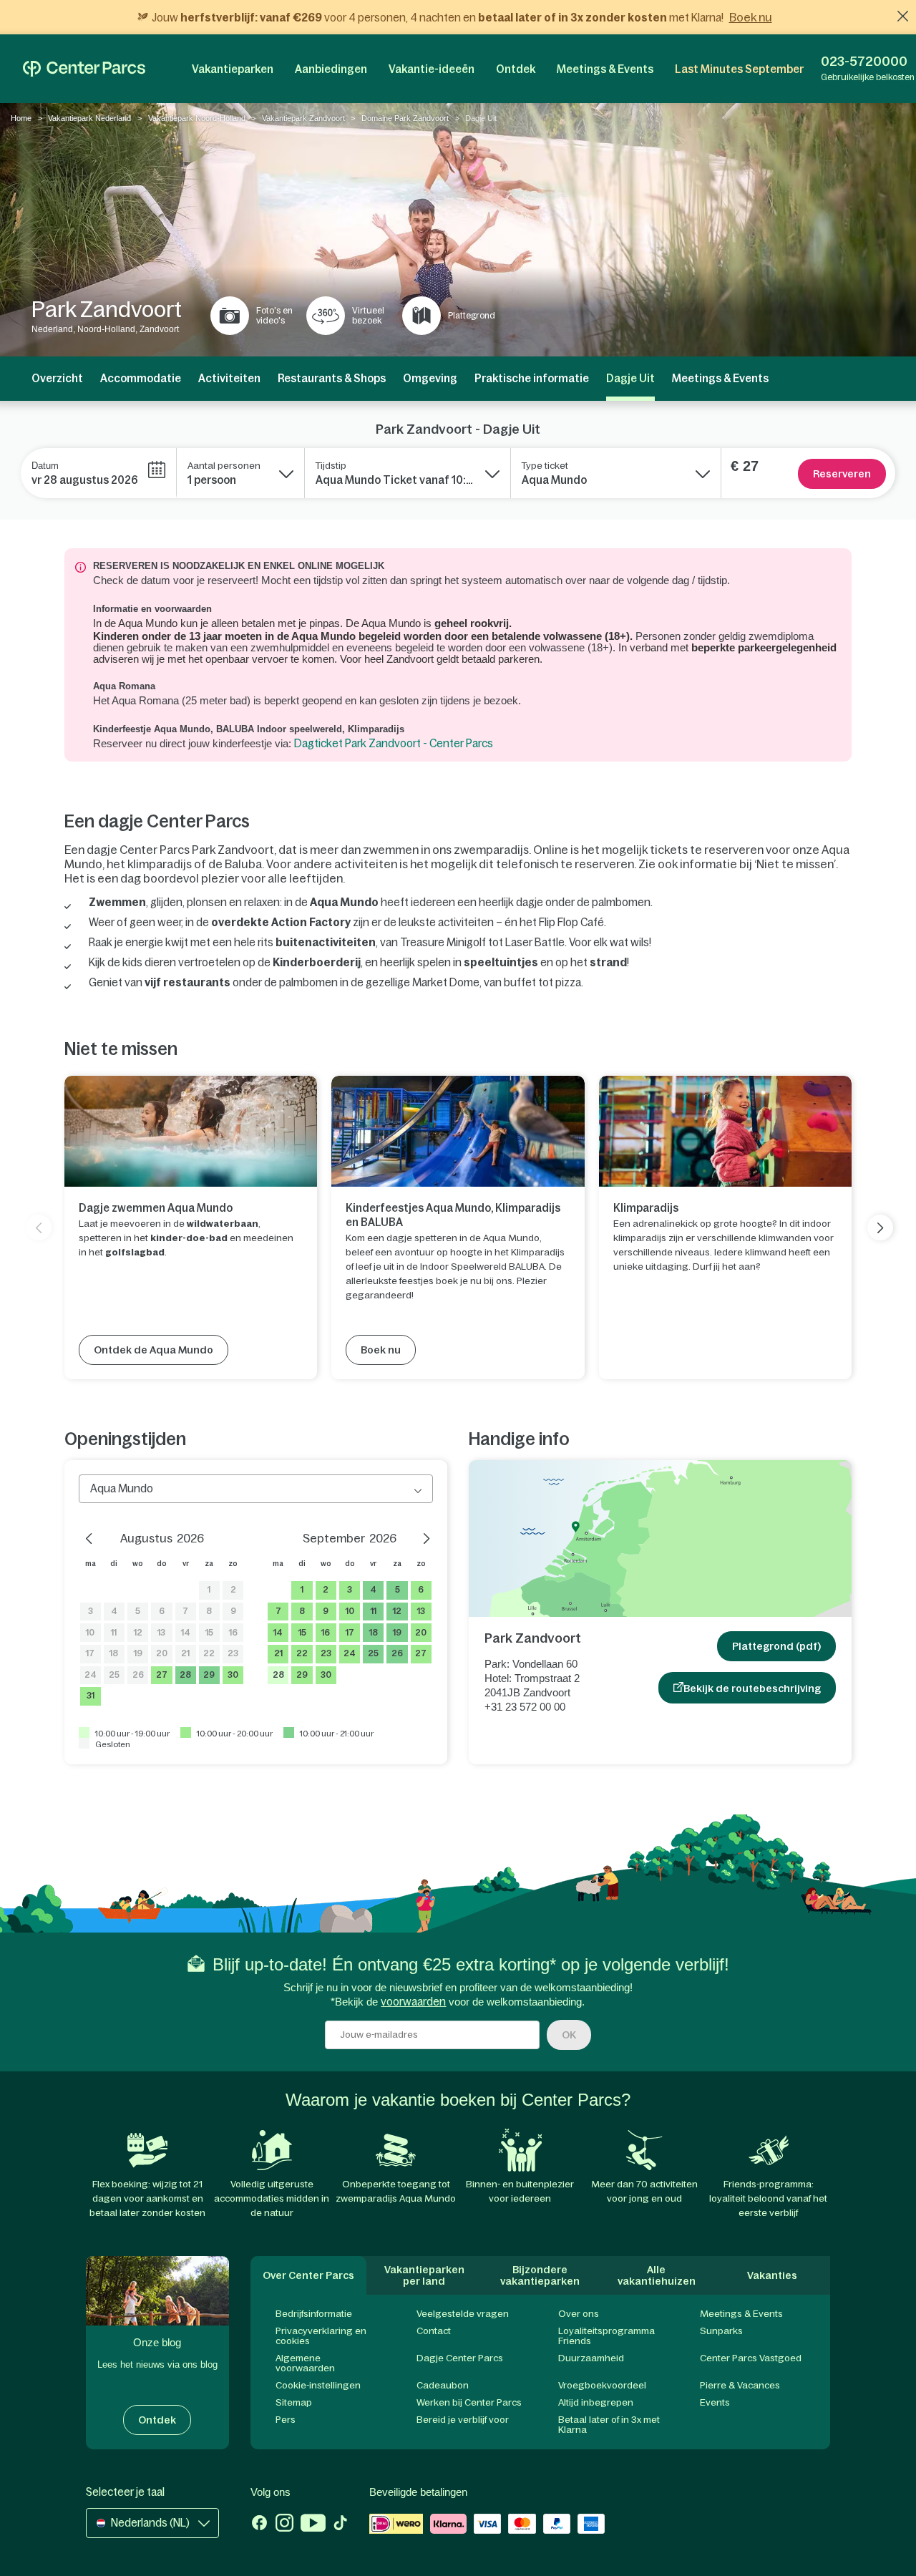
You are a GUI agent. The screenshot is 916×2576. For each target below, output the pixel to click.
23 (233, 1653)
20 (162, 1653)
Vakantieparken (233, 69)
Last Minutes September (739, 69)
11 (114, 1633)
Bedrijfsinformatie (314, 2314)
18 (114, 1653)
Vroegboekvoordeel (602, 2385)
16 (233, 1633)
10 (90, 1633)
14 (186, 1633)
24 (91, 1675)
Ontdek (516, 69)
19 (138, 1653)
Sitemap (294, 2402)
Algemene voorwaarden (305, 2363)
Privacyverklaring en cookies (321, 2336)
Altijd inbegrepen (596, 2402)
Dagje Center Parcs (460, 2358)
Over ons (579, 2314)
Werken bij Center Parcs (469, 2402)
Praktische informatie (532, 378)
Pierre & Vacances (740, 2385)
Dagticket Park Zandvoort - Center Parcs (394, 743)
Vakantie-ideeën (432, 69)
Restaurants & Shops (332, 378)
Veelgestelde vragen (463, 2314)
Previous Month (93, 1537)
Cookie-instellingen (318, 2385)
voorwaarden (413, 2002)
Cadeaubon (443, 2385)
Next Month (419, 1537)
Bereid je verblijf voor (463, 2420)
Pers (286, 2420)
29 (209, 1675)
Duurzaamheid (591, 2358)
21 (185, 1653)
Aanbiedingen (331, 69)
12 (138, 1633)
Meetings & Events (605, 69)
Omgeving (430, 378)
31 (91, 1696)
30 (233, 1675)
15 (209, 1633)
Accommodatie (141, 378)
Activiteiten (229, 378)
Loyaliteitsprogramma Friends (606, 2336)
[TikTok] (340, 2524)
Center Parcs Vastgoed (751, 2358)
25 (114, 1675)
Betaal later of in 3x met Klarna (609, 2425)
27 (162, 1675)
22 (209, 1653)
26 (138, 1675)
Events (715, 2402)
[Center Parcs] (84, 69)
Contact (434, 2331)
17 (90, 1653)
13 (161, 1633)
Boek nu (751, 17)
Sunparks (721, 2331)
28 (185, 1675)
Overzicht (57, 378)
